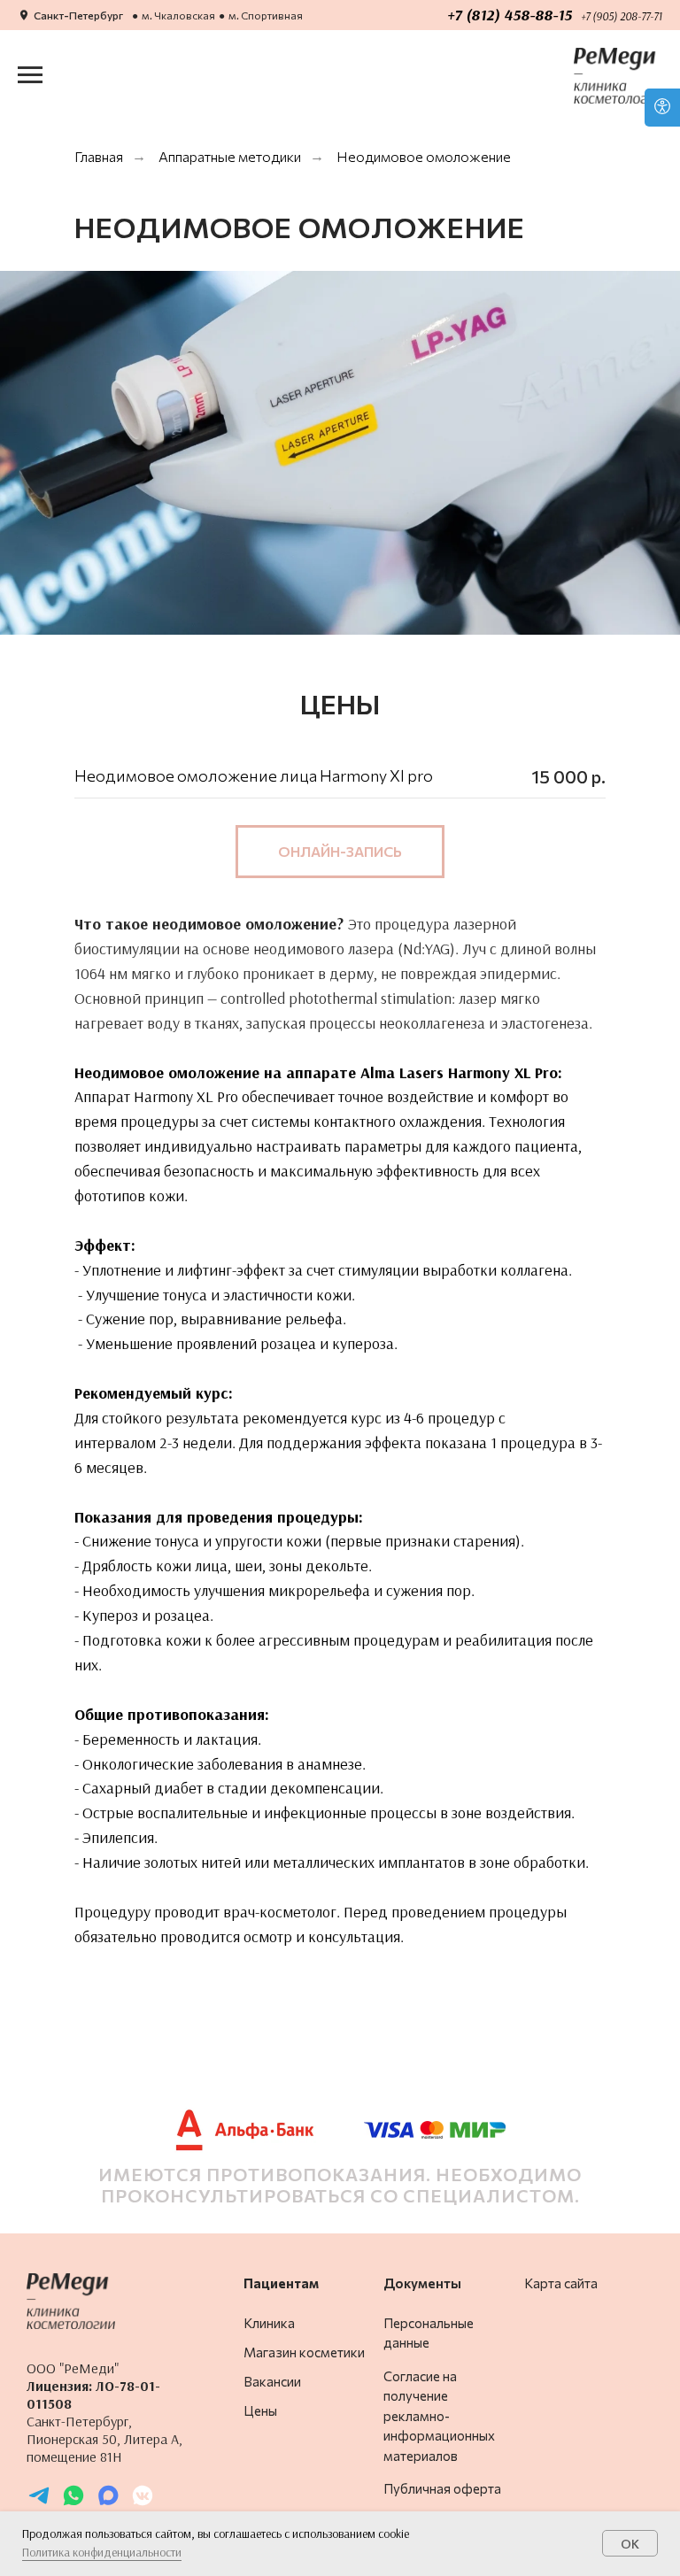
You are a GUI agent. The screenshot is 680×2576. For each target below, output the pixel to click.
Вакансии (272, 2381)
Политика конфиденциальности (102, 2552)
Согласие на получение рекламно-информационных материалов (439, 2416)
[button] (340, 852)
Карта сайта (561, 2283)
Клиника (269, 2323)
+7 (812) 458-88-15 (510, 15)
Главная (99, 156)
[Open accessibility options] (662, 108)
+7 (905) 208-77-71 (622, 16)
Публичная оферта (442, 2488)
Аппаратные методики (230, 156)
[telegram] (39, 2503)
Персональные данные (429, 2333)
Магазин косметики (304, 2352)
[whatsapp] (73, 2503)
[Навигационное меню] (30, 75)
